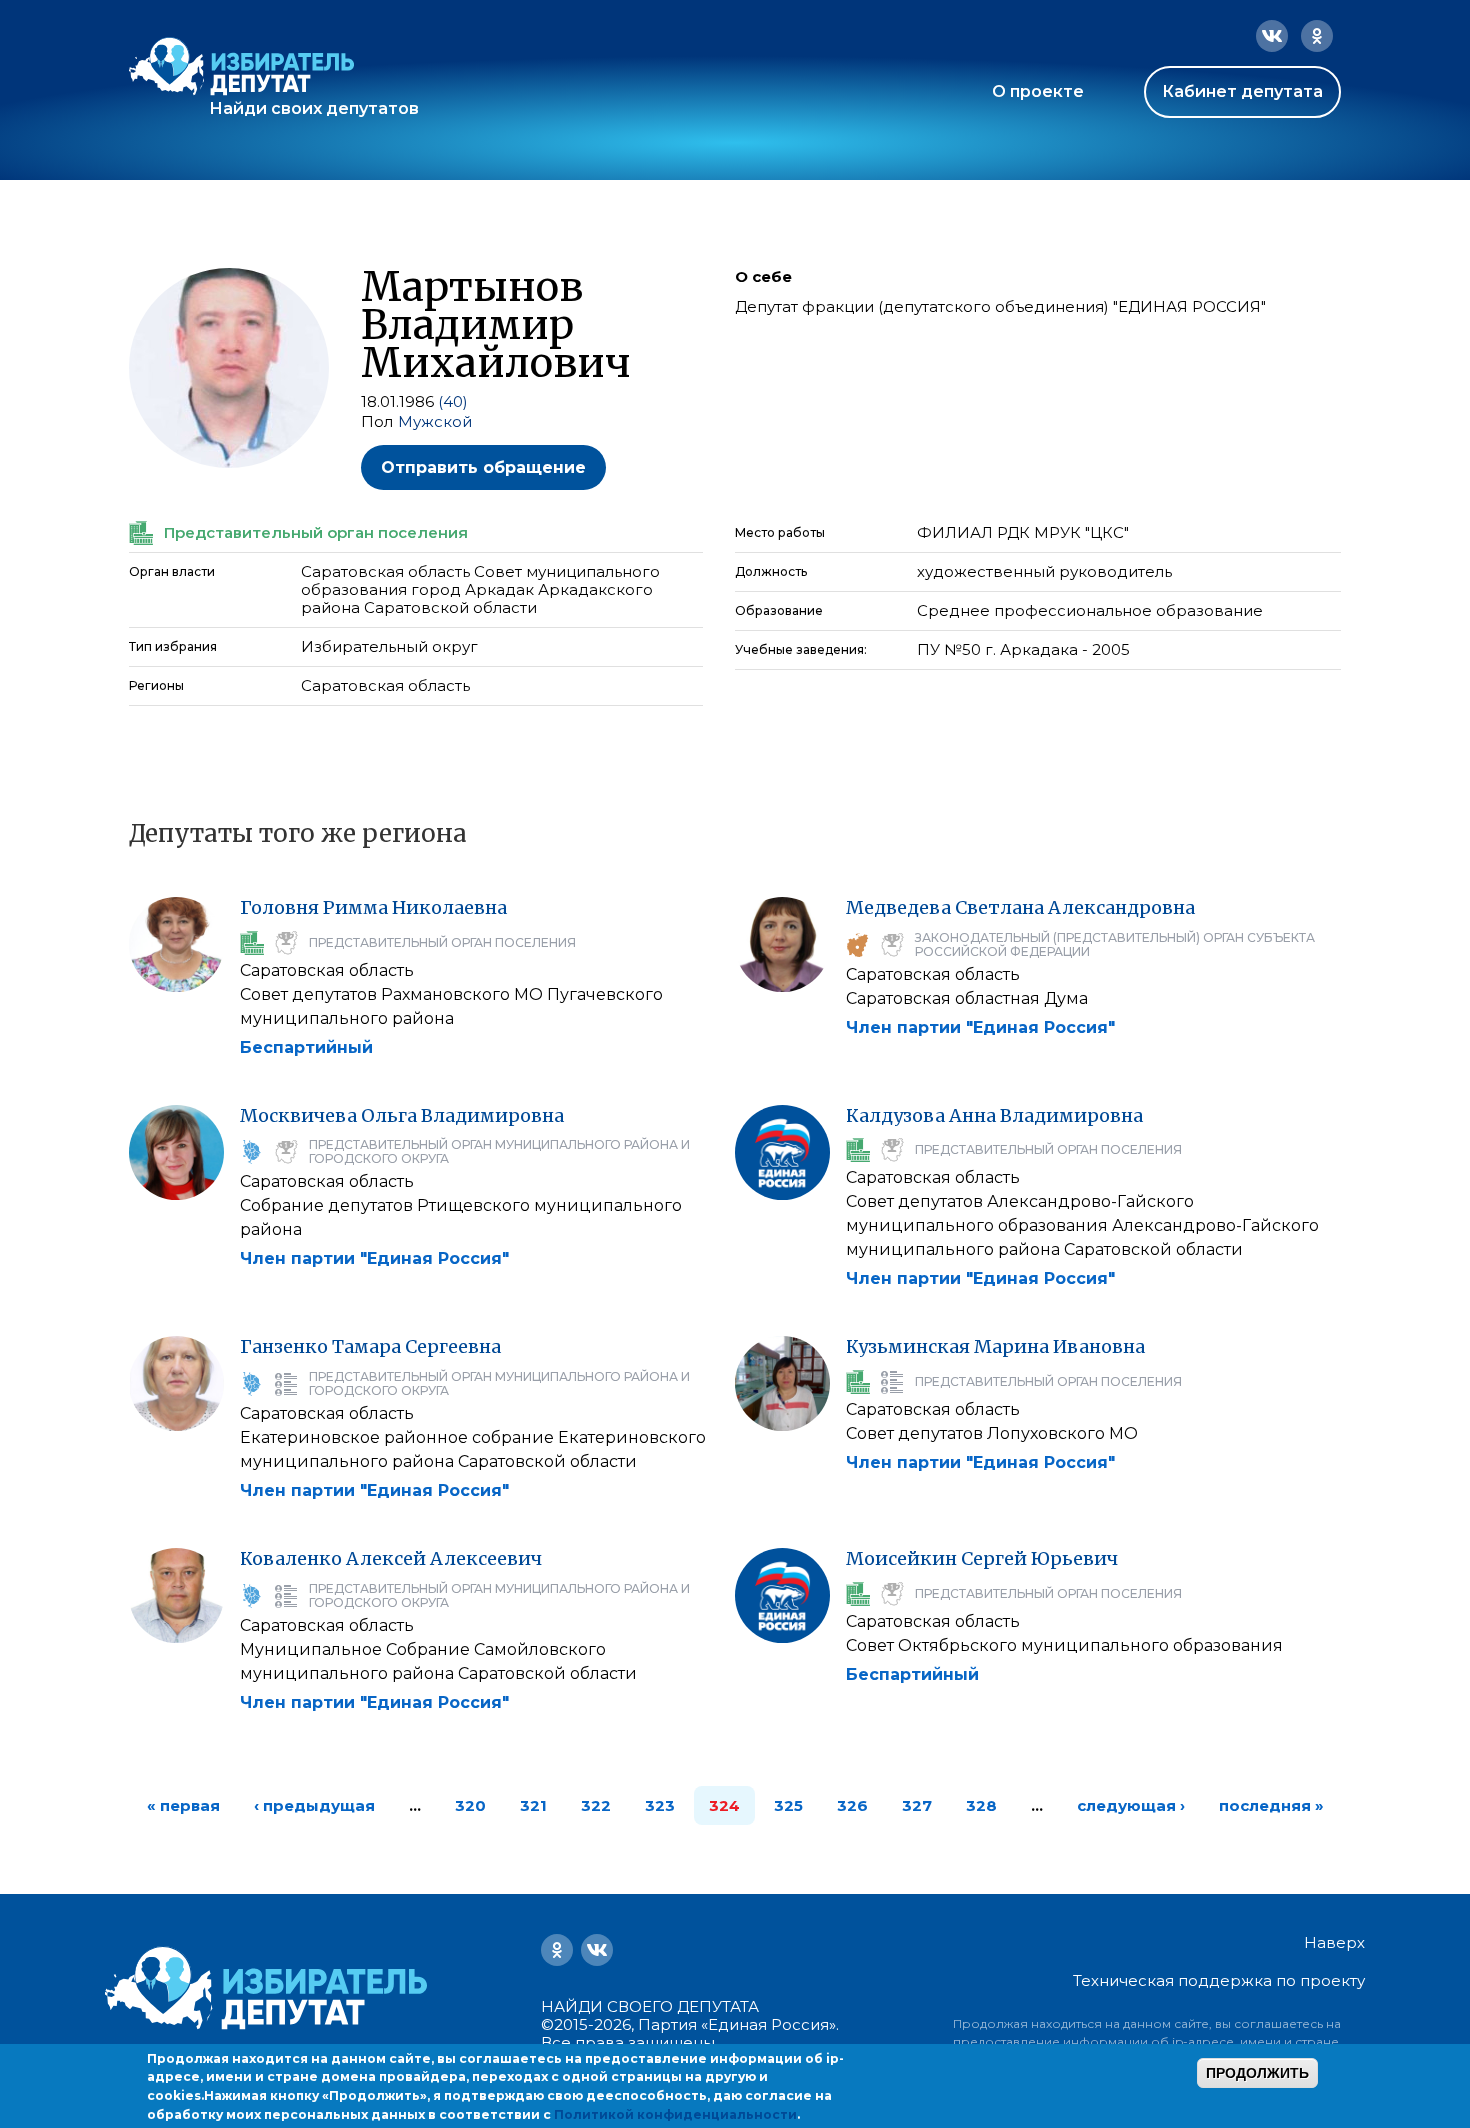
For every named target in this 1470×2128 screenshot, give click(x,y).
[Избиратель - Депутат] (241, 66)
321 (533, 1805)
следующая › (1131, 1805)
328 (981, 1805)
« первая (183, 1805)
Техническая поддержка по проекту (1219, 1980)
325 (788, 1805)
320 (470, 1805)
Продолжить (1257, 2073)
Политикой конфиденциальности (675, 2114)
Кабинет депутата (1242, 91)
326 (852, 1805)
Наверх (1334, 1943)
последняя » (1271, 1805)
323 (660, 1805)
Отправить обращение (483, 467)
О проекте (1038, 91)
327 (917, 1805)
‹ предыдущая (314, 1805)
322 (596, 1805)
